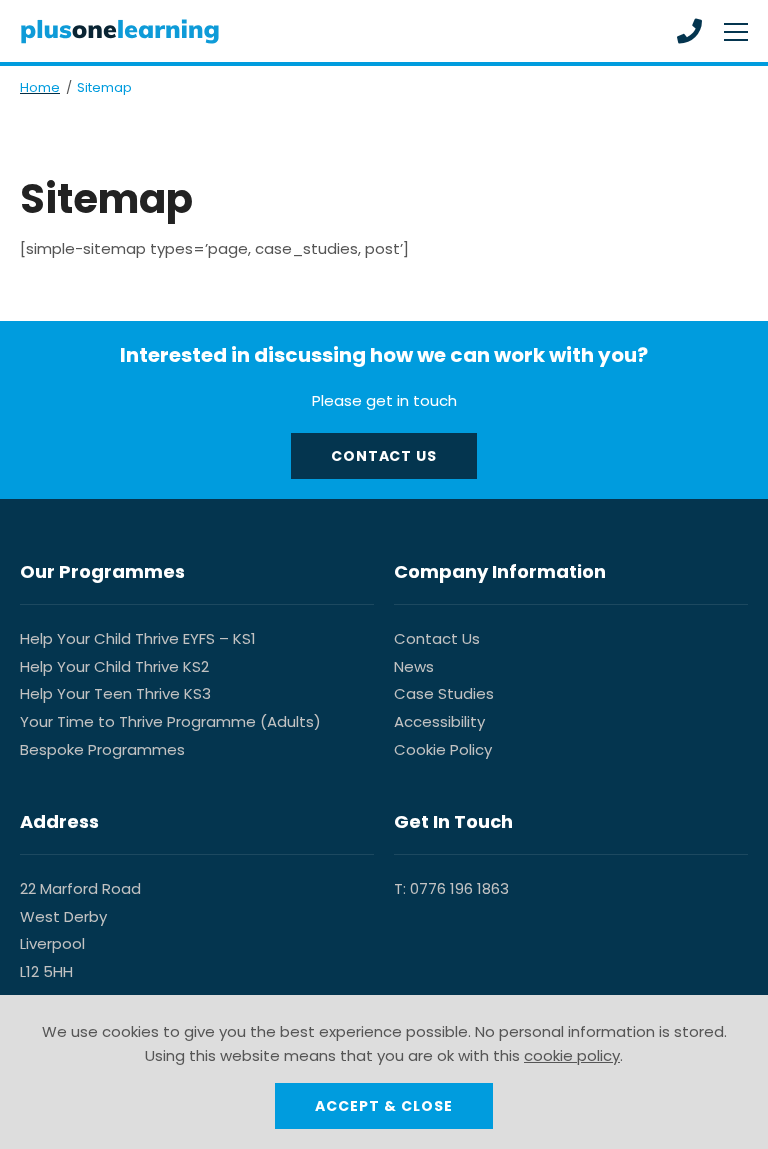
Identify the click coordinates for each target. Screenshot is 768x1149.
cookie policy (572, 1055)
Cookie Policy (443, 749)
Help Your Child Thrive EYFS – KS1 (138, 638)
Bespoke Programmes (102, 749)
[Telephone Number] (689, 31)
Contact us (384, 456)
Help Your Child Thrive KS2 (114, 666)
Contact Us (437, 638)
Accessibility (439, 721)
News (414, 666)
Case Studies (444, 693)
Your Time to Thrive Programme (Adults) (170, 721)
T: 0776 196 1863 (451, 888)
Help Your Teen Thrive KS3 (115, 693)
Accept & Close (384, 1106)
